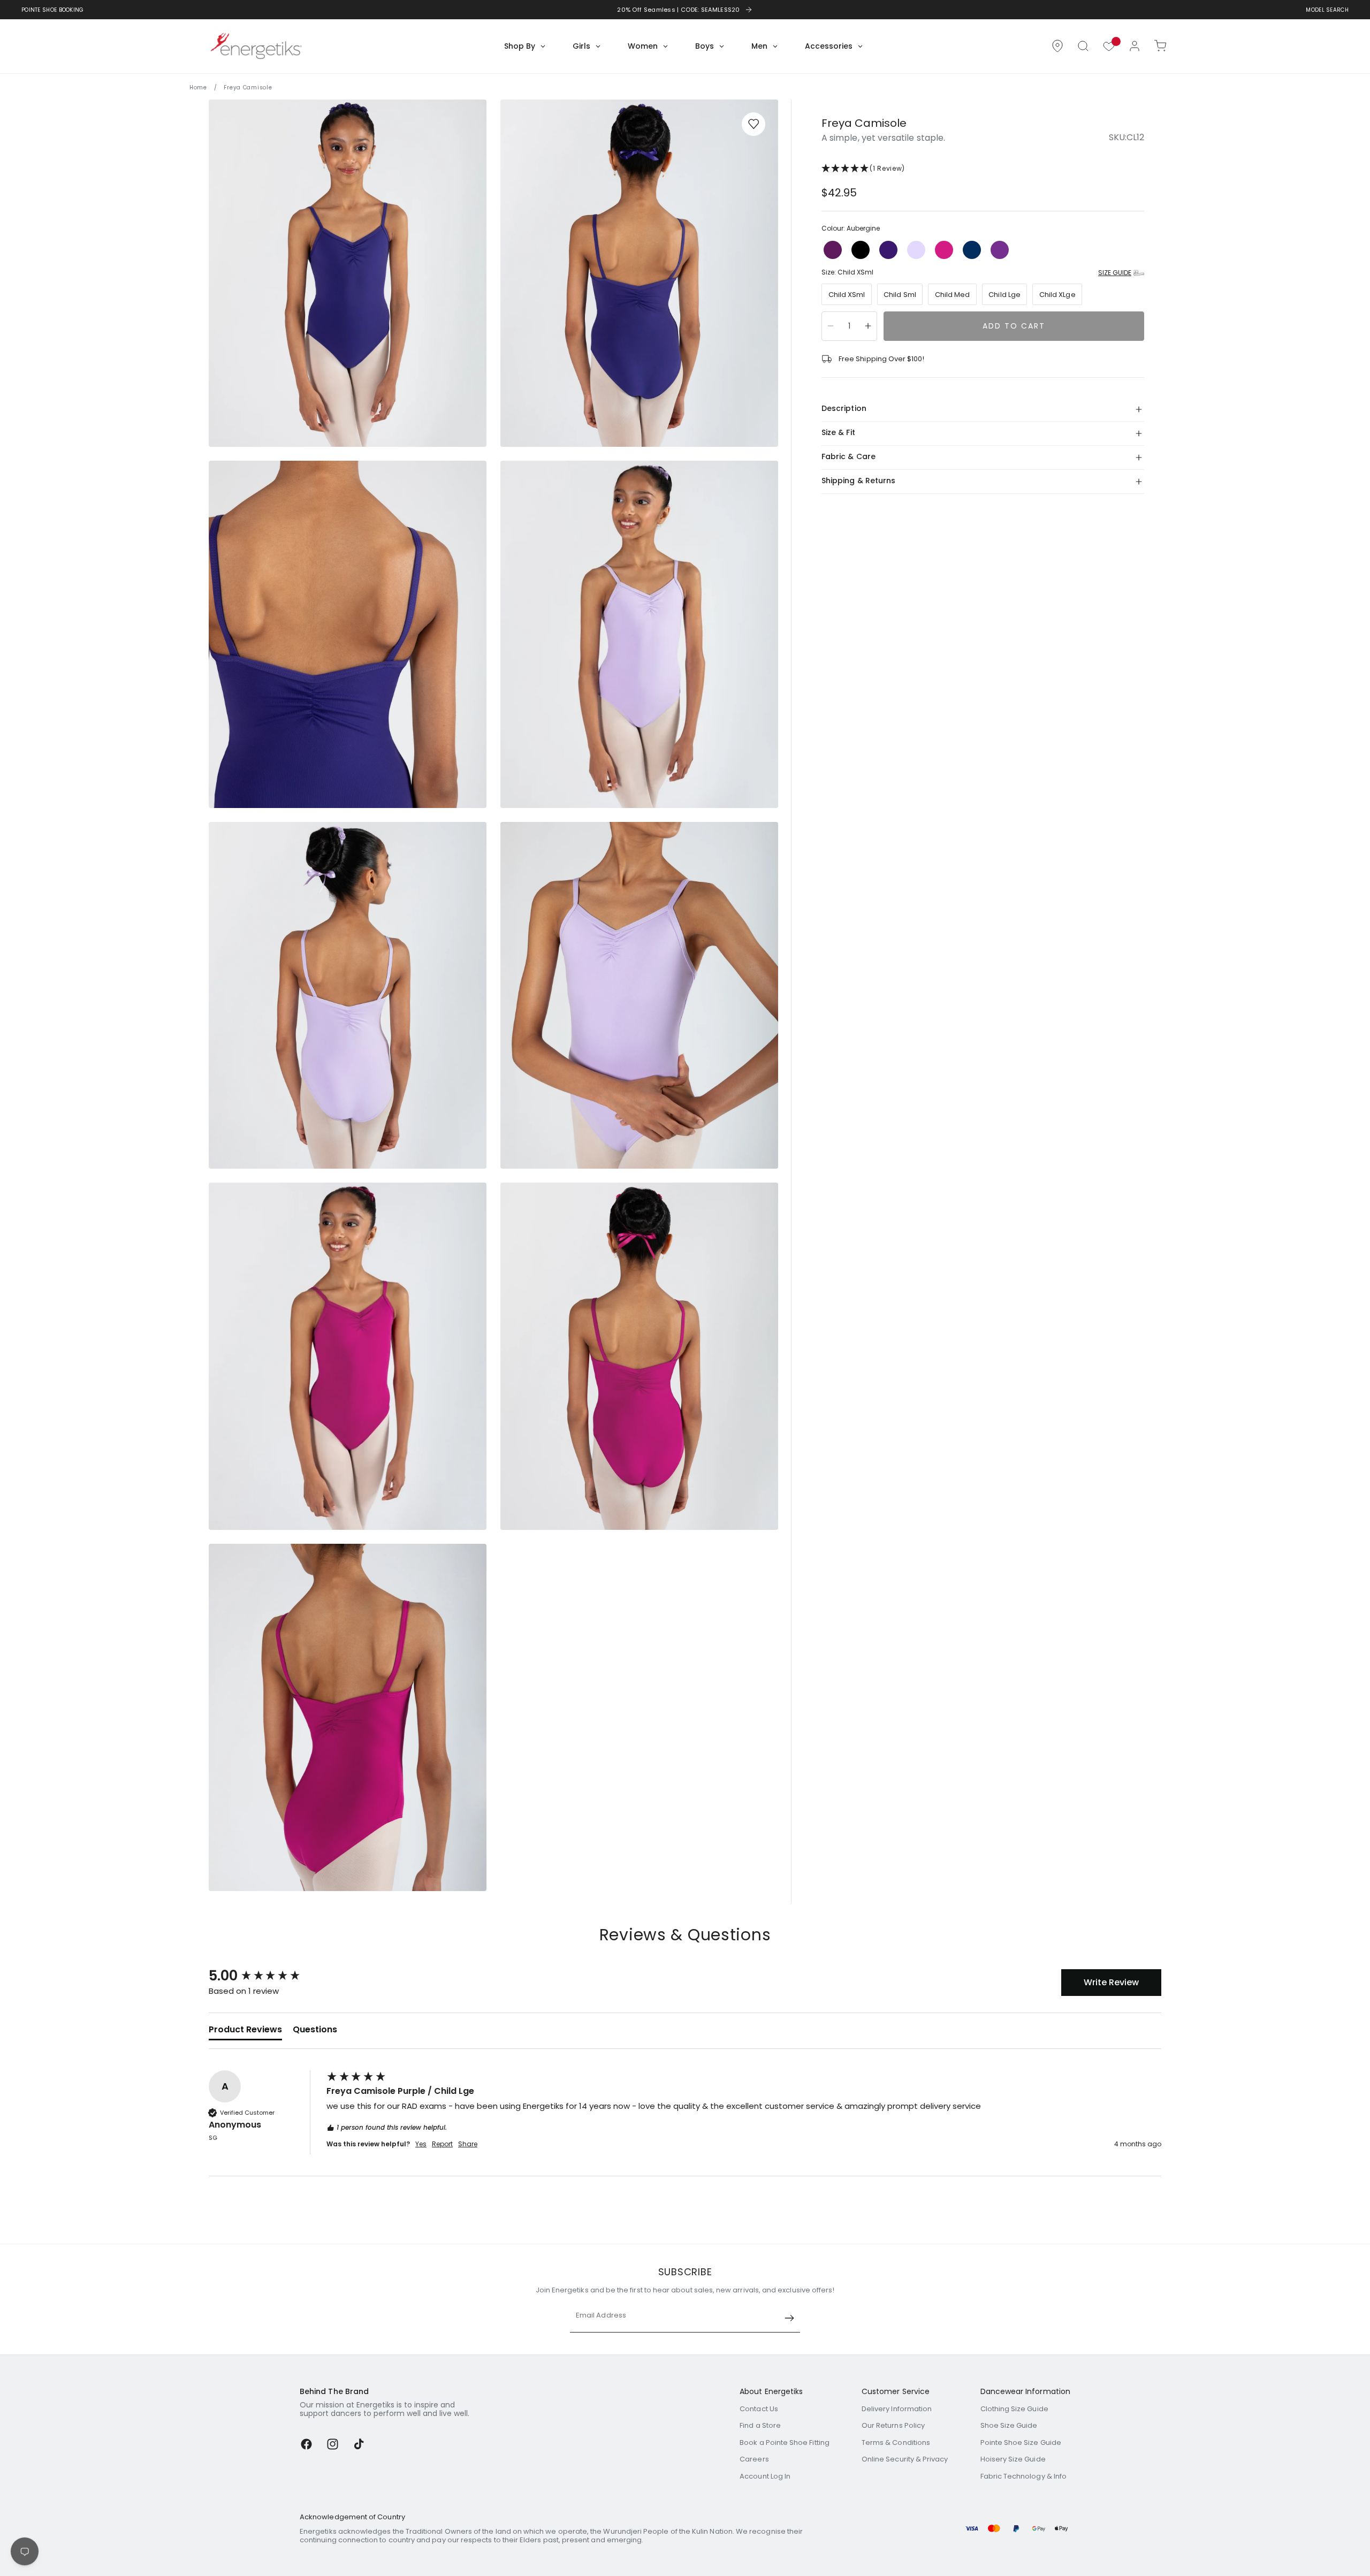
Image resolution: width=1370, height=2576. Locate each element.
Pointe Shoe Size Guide (1021, 2442)
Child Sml (900, 295)
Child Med (953, 295)
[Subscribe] (789, 2318)
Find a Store (760, 2425)
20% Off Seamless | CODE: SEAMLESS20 (679, 10)
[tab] (245, 2032)
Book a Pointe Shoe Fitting (785, 2442)
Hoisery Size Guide (1013, 2459)
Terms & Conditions (896, 2442)
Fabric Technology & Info (1024, 2476)
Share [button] (468, 2144)
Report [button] (442, 2144)
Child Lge (1004, 295)
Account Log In (765, 2476)
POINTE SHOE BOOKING (53, 10)
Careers (754, 2459)
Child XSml (847, 295)
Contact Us (759, 2409)
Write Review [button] (1111, 1982)
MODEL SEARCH (1327, 10)
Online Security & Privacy (905, 2459)
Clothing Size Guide (1014, 2409)
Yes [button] (421, 2144)
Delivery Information (897, 2409)
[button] (1083, 46)
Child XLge (1057, 295)
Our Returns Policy (893, 2425)
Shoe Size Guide (1009, 2425)
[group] (265, 1976)
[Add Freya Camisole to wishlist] (753, 124)
